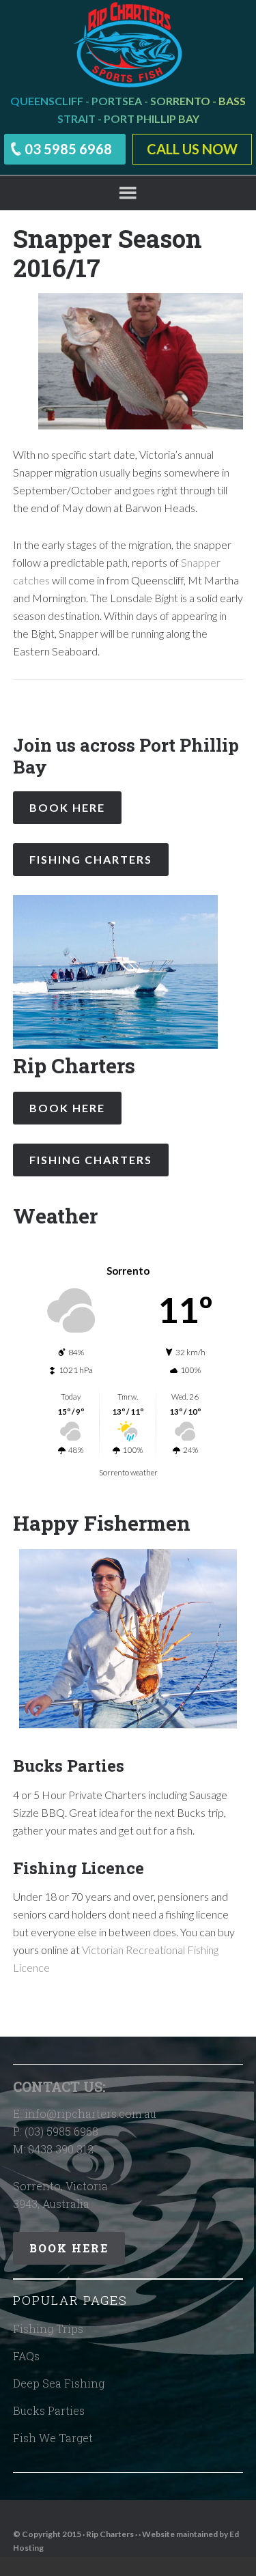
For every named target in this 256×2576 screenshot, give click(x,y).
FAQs (26, 2356)
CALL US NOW (192, 149)
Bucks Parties (49, 2410)
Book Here (67, 807)
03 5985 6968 (68, 149)
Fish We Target (53, 2438)
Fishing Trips (48, 2329)
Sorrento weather (128, 1472)
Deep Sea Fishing (59, 2383)
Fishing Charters (91, 859)
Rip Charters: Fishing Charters (128, 44)
